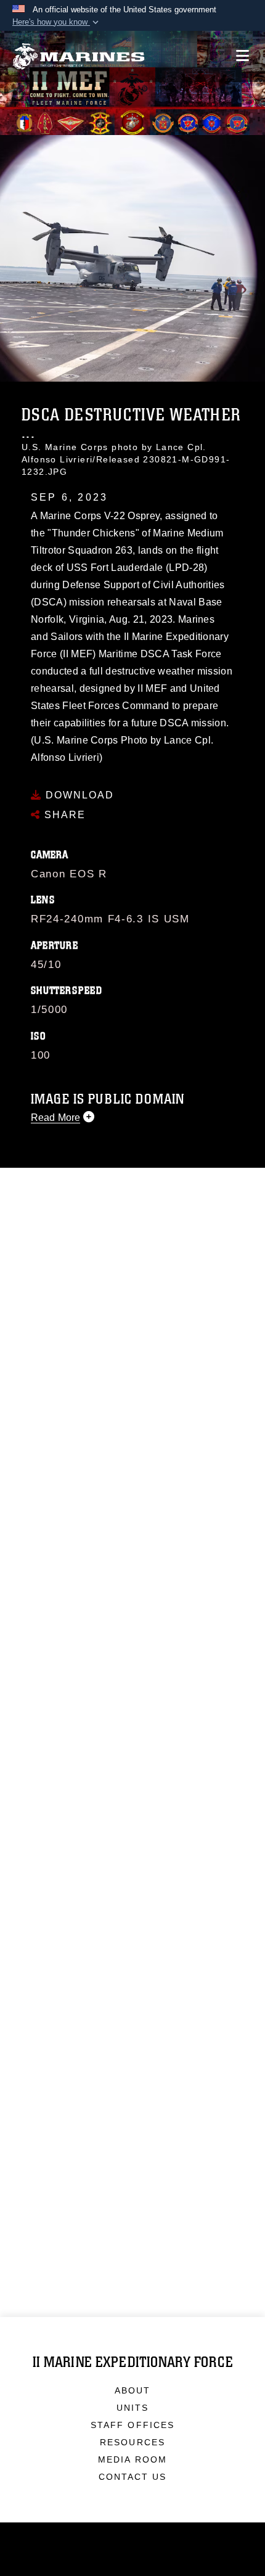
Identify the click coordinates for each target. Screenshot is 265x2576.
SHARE (63, 815)
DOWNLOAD (78, 795)
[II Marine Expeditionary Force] (79, 56)
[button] (57, 22)
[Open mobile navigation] (243, 56)
